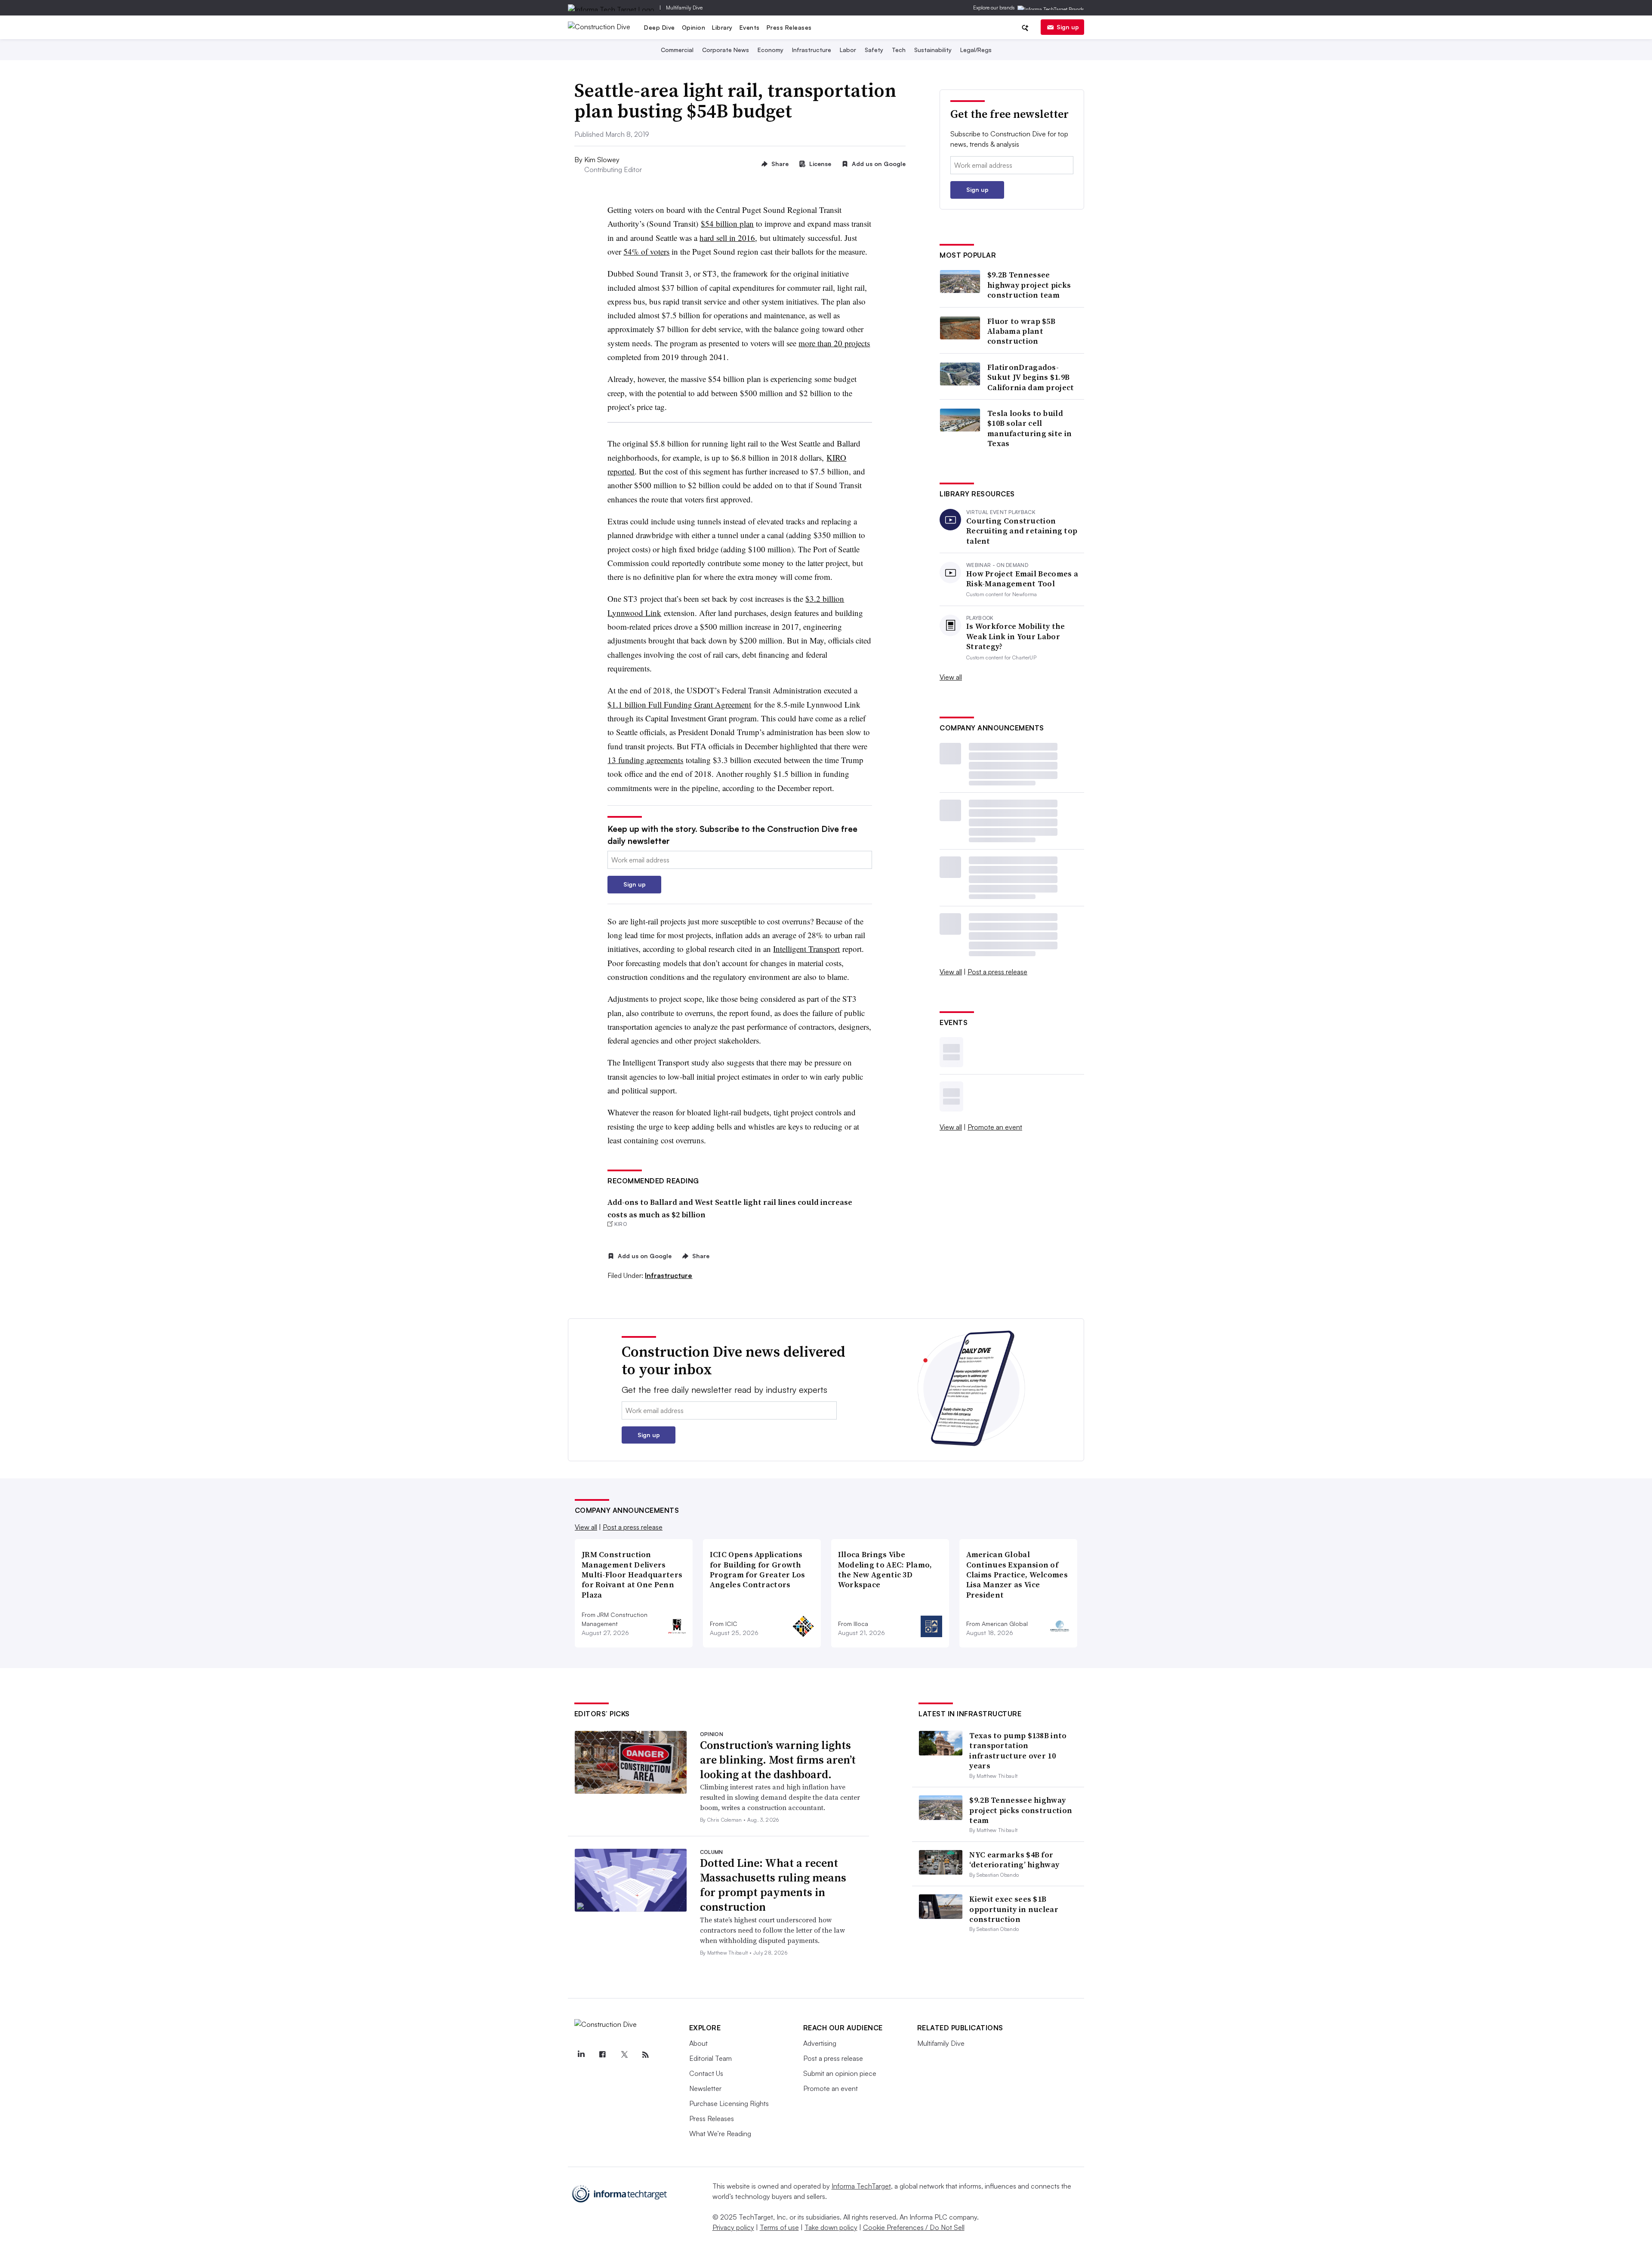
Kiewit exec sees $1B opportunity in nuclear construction (1014, 1909)
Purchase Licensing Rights (729, 2103)
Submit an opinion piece (840, 2073)
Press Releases (789, 27)
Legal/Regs (976, 50)
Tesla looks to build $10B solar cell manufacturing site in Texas (1029, 428)
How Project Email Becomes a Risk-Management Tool (1022, 579)
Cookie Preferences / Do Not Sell (914, 2227)
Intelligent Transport (806, 949)
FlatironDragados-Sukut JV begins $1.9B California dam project (1031, 377)
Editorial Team (710, 2058)
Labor (848, 50)
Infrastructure (812, 50)
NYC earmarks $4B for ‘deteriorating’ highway (1014, 1860)
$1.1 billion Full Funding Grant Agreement (679, 704)
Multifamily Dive (684, 8)
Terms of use (779, 2227)
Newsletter (705, 2088)
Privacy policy (733, 2227)
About (698, 2043)
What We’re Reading (720, 2134)
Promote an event (995, 1127)
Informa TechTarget (861, 2186)
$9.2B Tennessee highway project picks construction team (1029, 285)
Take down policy (831, 2227)
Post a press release (997, 972)
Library (722, 27)
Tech (899, 50)
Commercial (677, 50)
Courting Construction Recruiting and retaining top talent (1022, 531)
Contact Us (706, 2073)
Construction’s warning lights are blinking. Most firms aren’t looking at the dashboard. (778, 1760)
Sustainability (933, 50)
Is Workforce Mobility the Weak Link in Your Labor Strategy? (1016, 636)
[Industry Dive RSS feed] (646, 2055)
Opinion (694, 27)
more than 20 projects (834, 343)
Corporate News (726, 50)
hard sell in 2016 (727, 238)
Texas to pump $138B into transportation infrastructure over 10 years (1018, 1750)
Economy (771, 50)
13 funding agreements (645, 760)
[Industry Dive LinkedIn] (581, 2055)
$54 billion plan (727, 223)
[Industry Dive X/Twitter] (624, 2055)
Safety (874, 50)
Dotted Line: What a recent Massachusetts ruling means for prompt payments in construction (773, 1885)
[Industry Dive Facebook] (603, 2055)
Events (750, 27)
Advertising (820, 2043)
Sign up (1068, 27)
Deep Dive (660, 27)
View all (951, 677)
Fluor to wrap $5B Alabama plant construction (1021, 331)
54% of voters (646, 251)
